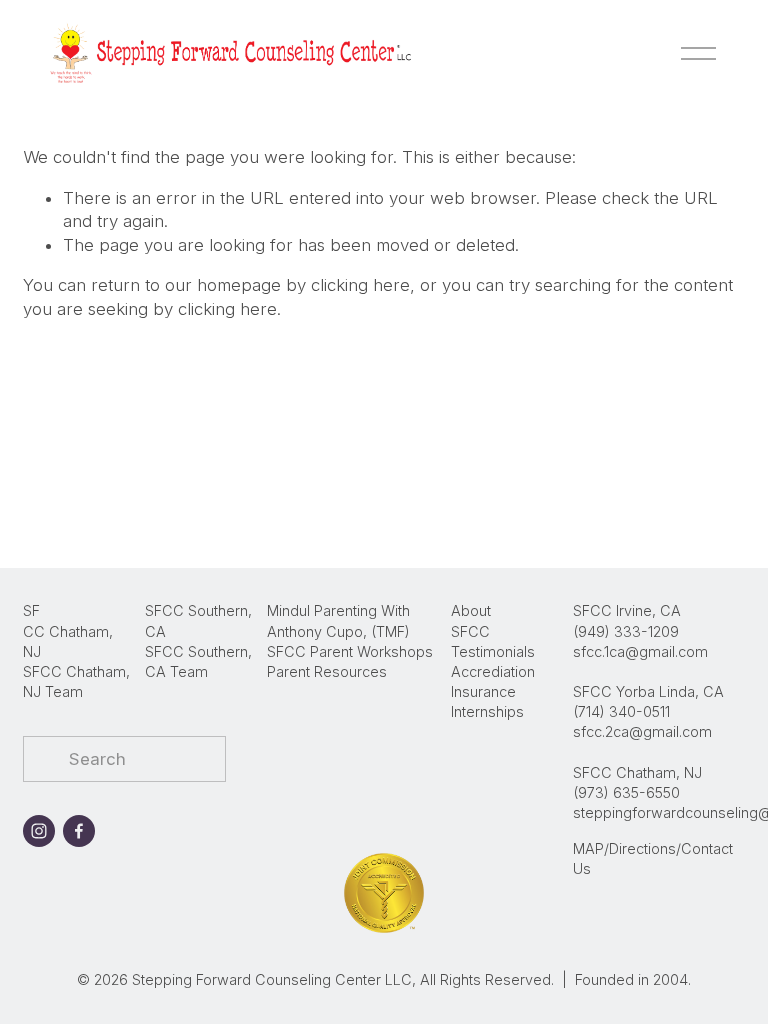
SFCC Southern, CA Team (198, 661)
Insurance (483, 691)
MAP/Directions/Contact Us (653, 858)
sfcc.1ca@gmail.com (640, 651)
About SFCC (471, 620)
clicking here (360, 285)
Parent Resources (327, 671)
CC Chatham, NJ (68, 641)
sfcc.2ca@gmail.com (642, 731)
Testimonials (493, 651)
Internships (487, 711)
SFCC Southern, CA (198, 620)
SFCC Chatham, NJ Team (76, 681)
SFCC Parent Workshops (350, 651)
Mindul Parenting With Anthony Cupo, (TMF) (338, 620)
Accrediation (493, 671)
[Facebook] (79, 831)
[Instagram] (39, 831)
